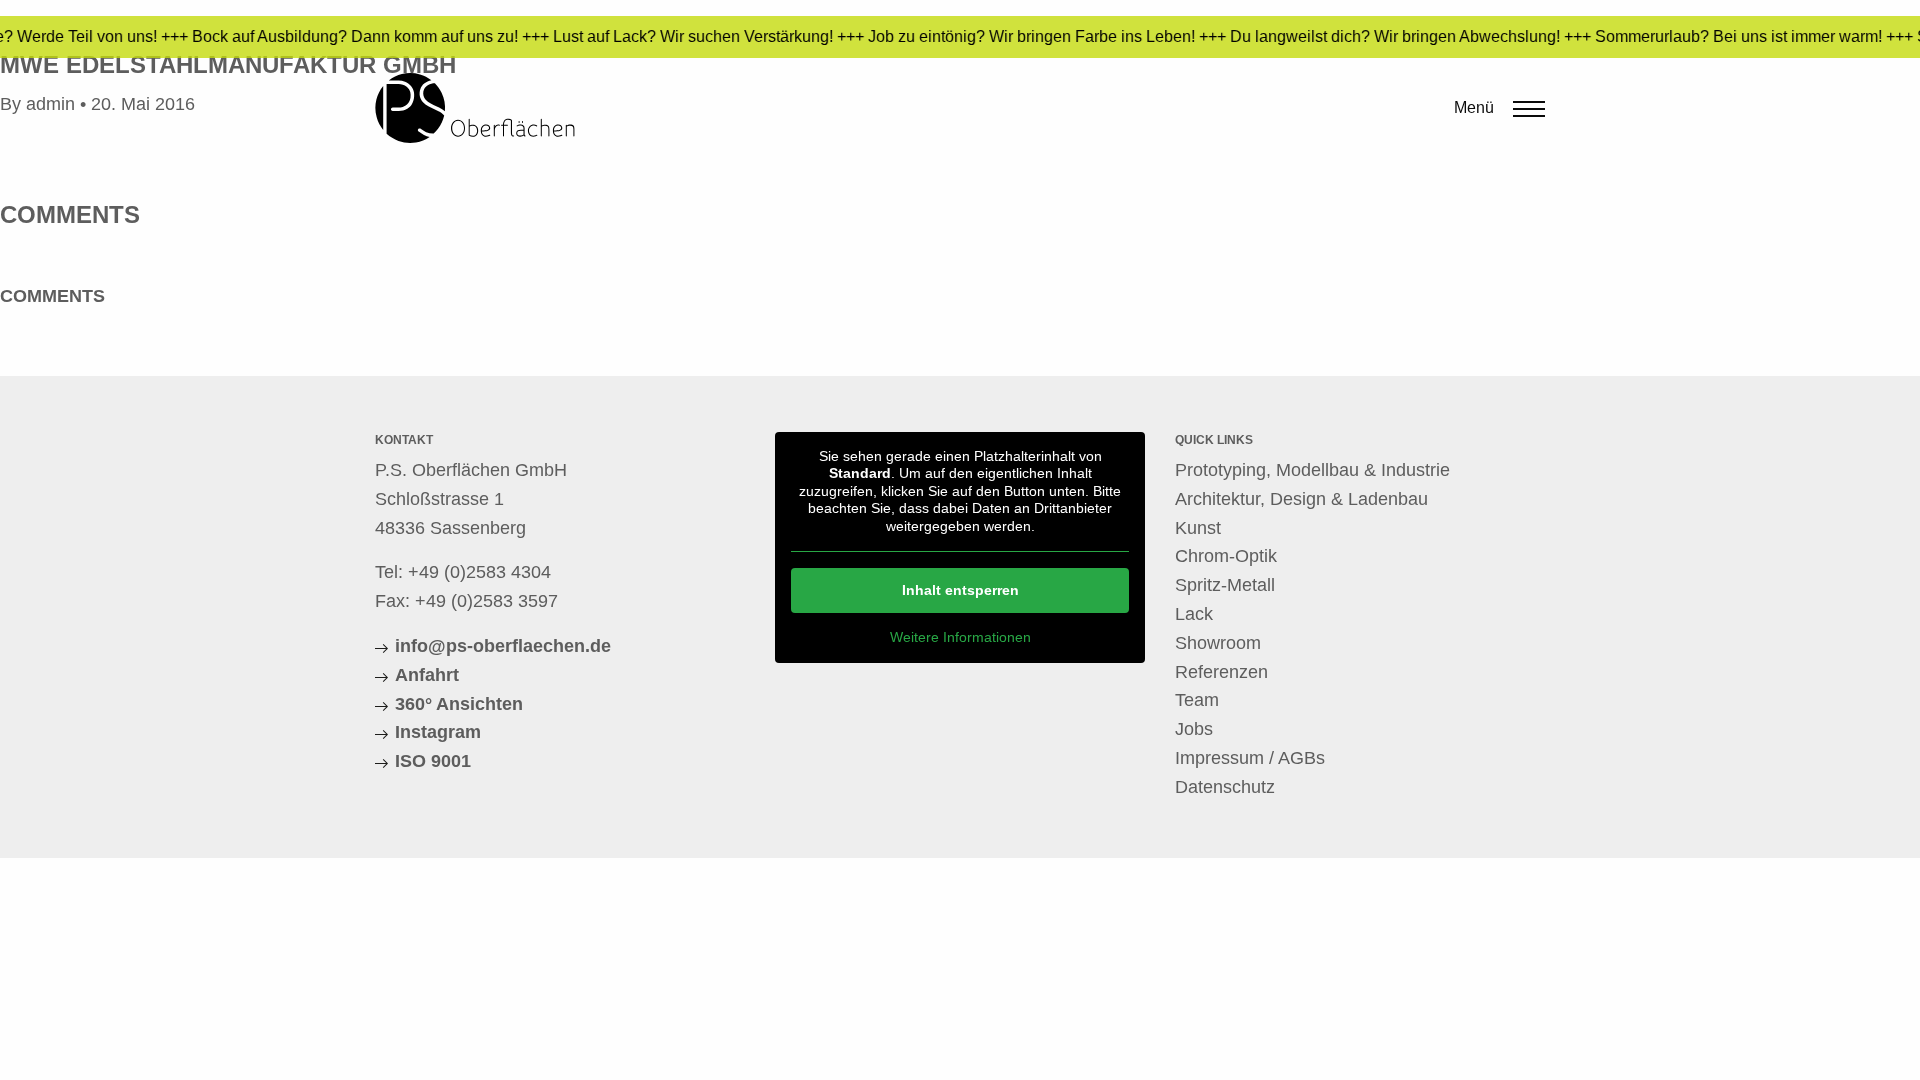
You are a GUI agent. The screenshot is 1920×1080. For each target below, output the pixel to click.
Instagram (438, 732)
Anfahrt (427, 675)
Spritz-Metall (1225, 585)
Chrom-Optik (1226, 556)
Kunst (1198, 528)
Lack (1194, 614)
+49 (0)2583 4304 (479, 572)
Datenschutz (1225, 787)
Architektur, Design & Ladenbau (1301, 499)
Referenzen (1221, 672)
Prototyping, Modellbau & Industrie (1312, 470)
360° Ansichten (459, 704)
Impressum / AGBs (1250, 758)
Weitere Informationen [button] (960, 637)
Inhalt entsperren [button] (960, 590)
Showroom (1218, 643)
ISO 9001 (433, 761)
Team (1197, 700)
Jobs (1194, 729)
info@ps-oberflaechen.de (503, 646)
